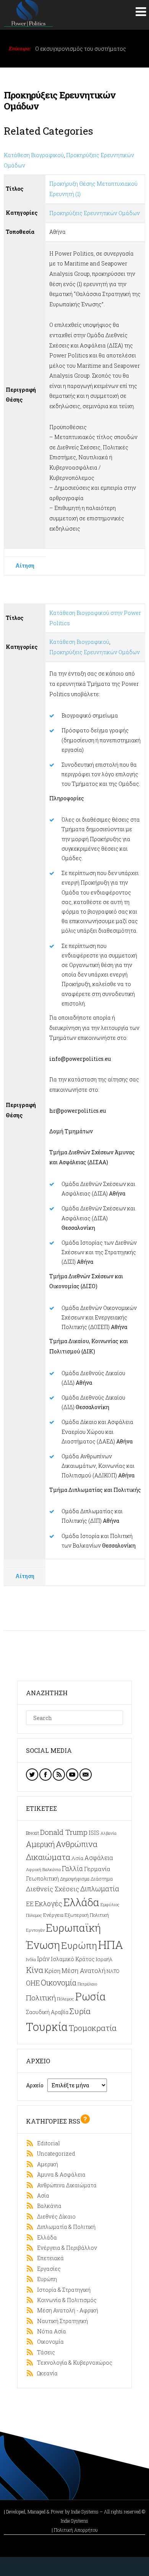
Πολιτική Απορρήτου (76, 2530)
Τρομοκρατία (93, 2028)
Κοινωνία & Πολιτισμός (65, 2300)
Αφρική (34, 1870)
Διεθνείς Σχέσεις (53, 1889)
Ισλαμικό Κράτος (73, 1959)
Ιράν (43, 1959)
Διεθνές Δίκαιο (55, 2216)
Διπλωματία (100, 1889)
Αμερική (40, 1844)
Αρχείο (35, 2085)
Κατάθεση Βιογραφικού (34, 155)
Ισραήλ (104, 1959)
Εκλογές (49, 1903)
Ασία (77, 1858)
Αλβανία (109, 1833)
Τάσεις (44, 2352)
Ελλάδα (81, 1902)
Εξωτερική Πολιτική (87, 1915)
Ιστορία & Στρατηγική (62, 2290)
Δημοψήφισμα (75, 1879)
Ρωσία (91, 1996)
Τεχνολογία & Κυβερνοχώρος (73, 2363)
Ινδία (31, 1959)
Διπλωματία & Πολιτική (65, 2227)
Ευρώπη (79, 1945)
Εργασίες (47, 2269)
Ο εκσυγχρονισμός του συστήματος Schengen (81, 52)
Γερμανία (97, 1869)
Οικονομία (59, 1982)
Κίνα (35, 1970)
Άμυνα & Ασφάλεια (60, 2175)
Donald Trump (64, 1832)
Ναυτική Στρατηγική (61, 2321)
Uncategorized (54, 2154)
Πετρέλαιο (87, 1984)
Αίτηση (25, 566)
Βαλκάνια (52, 1869)
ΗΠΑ (111, 1944)
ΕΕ (30, 1904)
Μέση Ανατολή (83, 1970)
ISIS (94, 1833)
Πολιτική (41, 1998)
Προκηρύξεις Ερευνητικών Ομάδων (95, 213)
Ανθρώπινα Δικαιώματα (65, 2185)
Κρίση (52, 1971)
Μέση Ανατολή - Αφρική (66, 2310)
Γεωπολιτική (42, 1879)
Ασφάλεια (99, 1858)
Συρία (80, 2011)
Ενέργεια (53, 1915)
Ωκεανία (46, 2373)
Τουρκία (47, 2027)
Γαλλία (72, 1869)
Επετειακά (49, 2258)
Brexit (32, 1833)
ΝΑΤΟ (113, 1971)
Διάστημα (102, 1879)
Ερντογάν (35, 1930)
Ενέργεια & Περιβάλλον (65, 2248)
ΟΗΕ (33, 1983)
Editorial (47, 2143)
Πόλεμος (66, 1999)
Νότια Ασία (50, 2331)
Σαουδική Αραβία (47, 2012)
